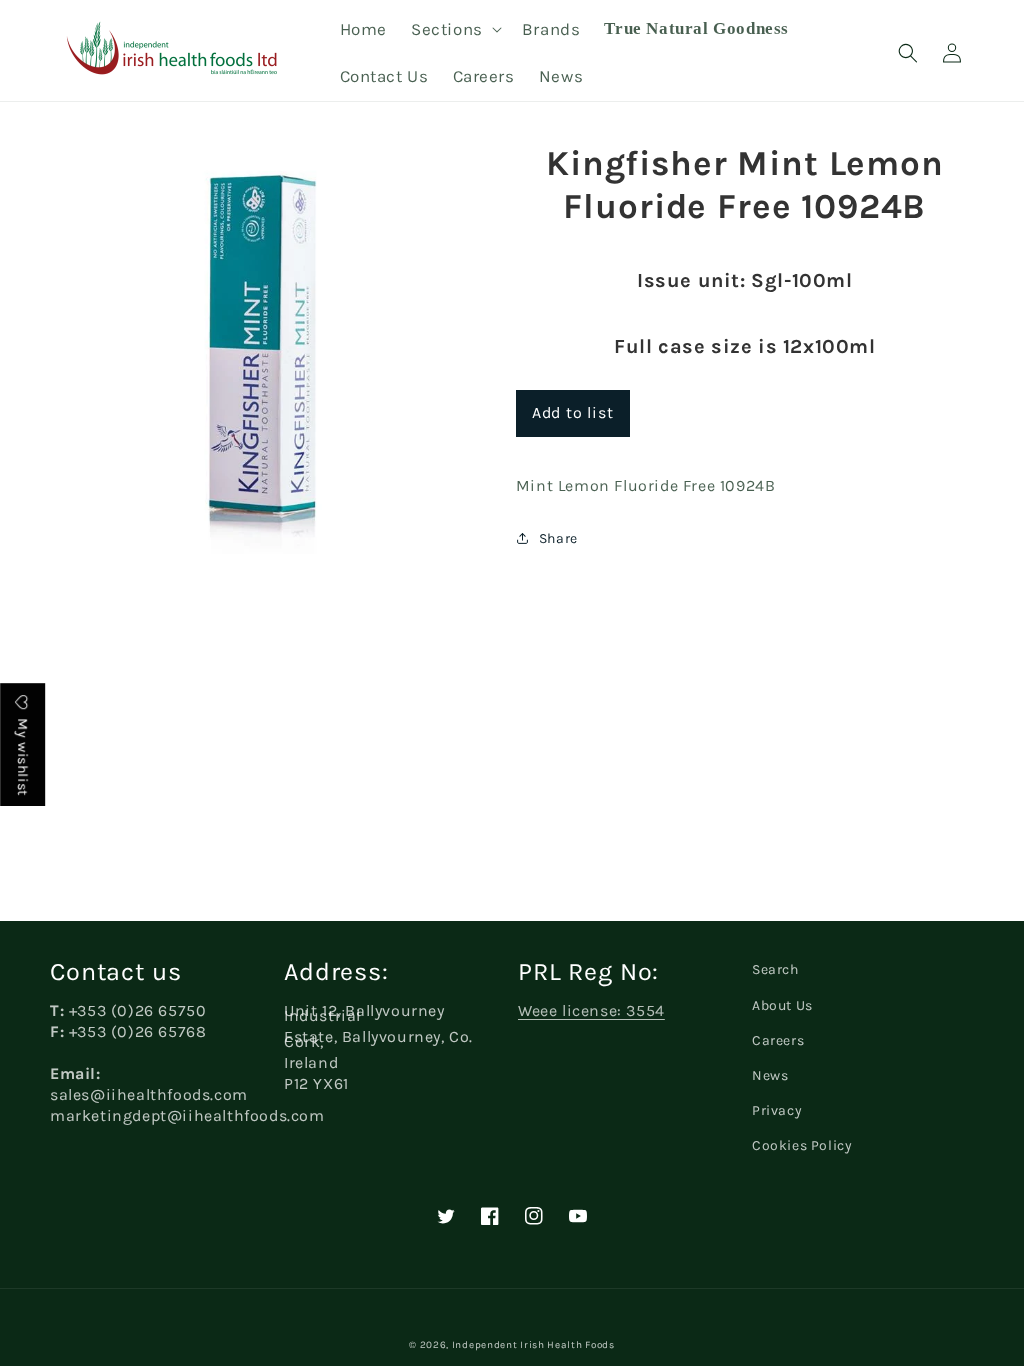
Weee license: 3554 (591, 1010)
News (770, 1075)
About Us (782, 1005)
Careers (778, 1040)
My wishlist (22, 755)
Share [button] (558, 538)
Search (775, 969)
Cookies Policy (802, 1145)
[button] (454, 29)
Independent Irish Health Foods (533, 1345)
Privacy (777, 1110)
